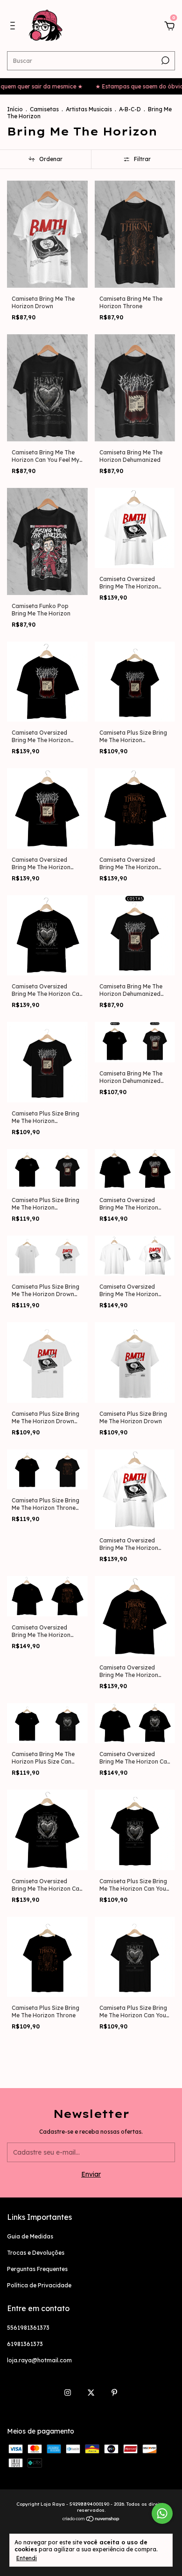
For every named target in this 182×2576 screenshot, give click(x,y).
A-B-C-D (130, 109)
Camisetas (44, 109)
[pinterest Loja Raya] (114, 2393)
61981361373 (25, 2344)
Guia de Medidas (30, 2236)
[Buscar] (164, 61)
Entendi (27, 2558)
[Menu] (14, 27)
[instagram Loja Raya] (68, 2393)
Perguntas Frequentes (37, 2269)
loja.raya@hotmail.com (39, 2360)
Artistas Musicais (89, 109)
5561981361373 (28, 2328)
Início (15, 109)
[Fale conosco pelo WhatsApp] (162, 2513)
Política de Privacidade (39, 2285)
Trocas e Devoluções (36, 2253)
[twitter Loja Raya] (91, 2393)
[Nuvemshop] (91, 2520)
